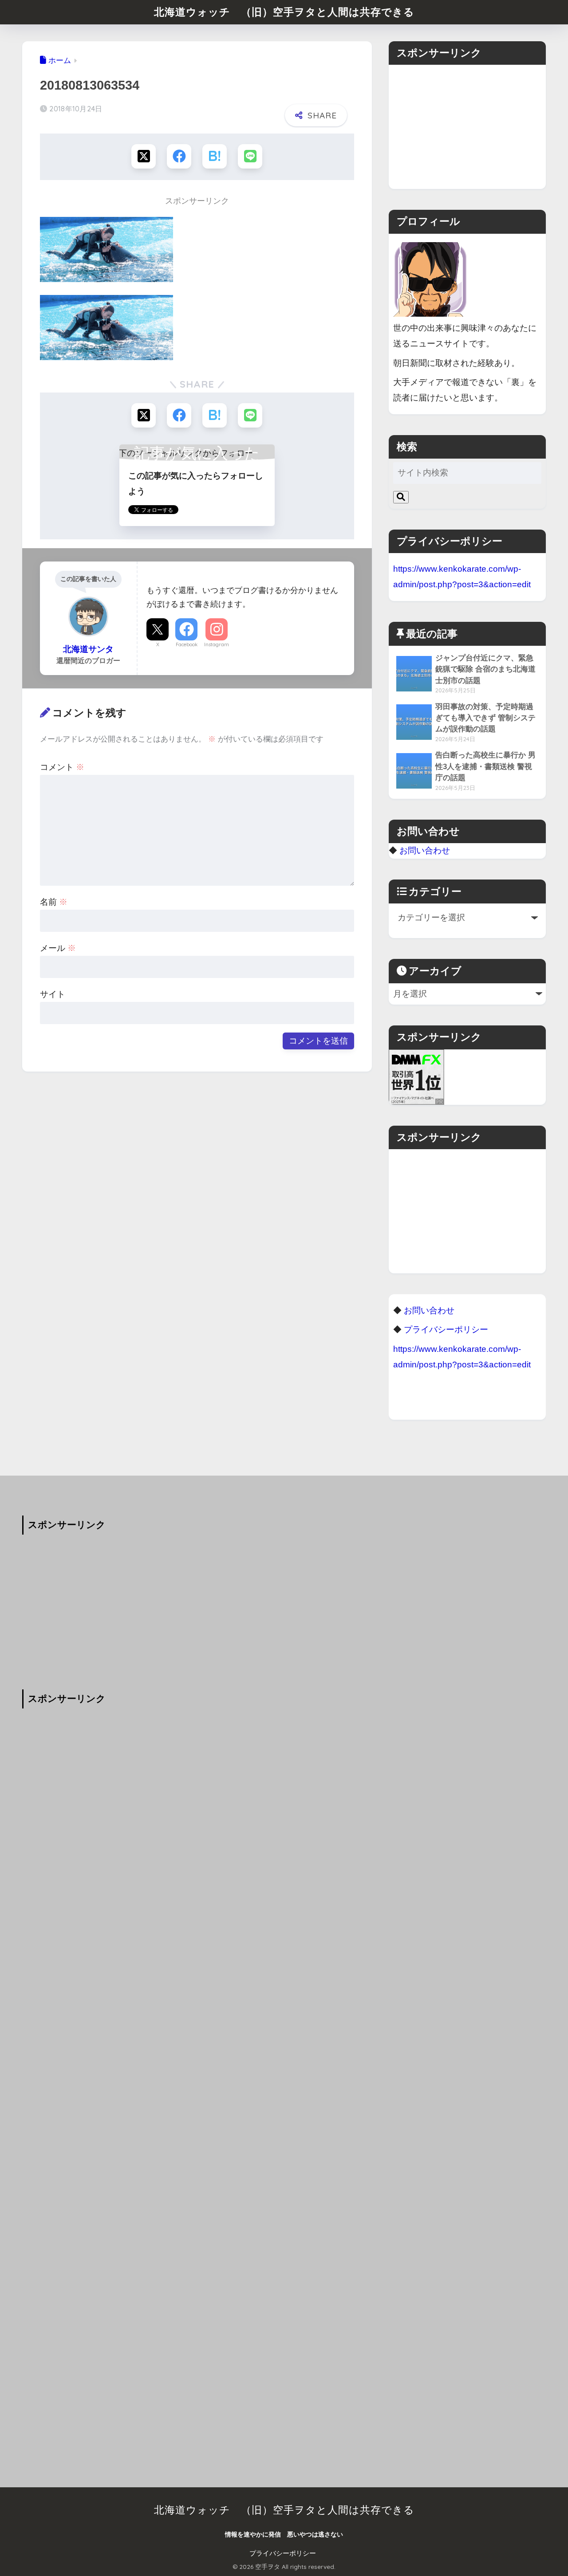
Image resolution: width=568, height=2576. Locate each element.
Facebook (187, 644)
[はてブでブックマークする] (215, 156)
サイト (53, 994)
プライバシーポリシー (283, 2553)
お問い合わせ (425, 850)
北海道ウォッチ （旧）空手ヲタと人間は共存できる (284, 12)
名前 (54, 902)
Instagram (217, 644)
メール (58, 948)
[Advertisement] (467, 127)
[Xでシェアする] (144, 156)
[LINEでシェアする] (250, 156)
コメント (62, 767)
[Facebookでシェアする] (179, 156)
